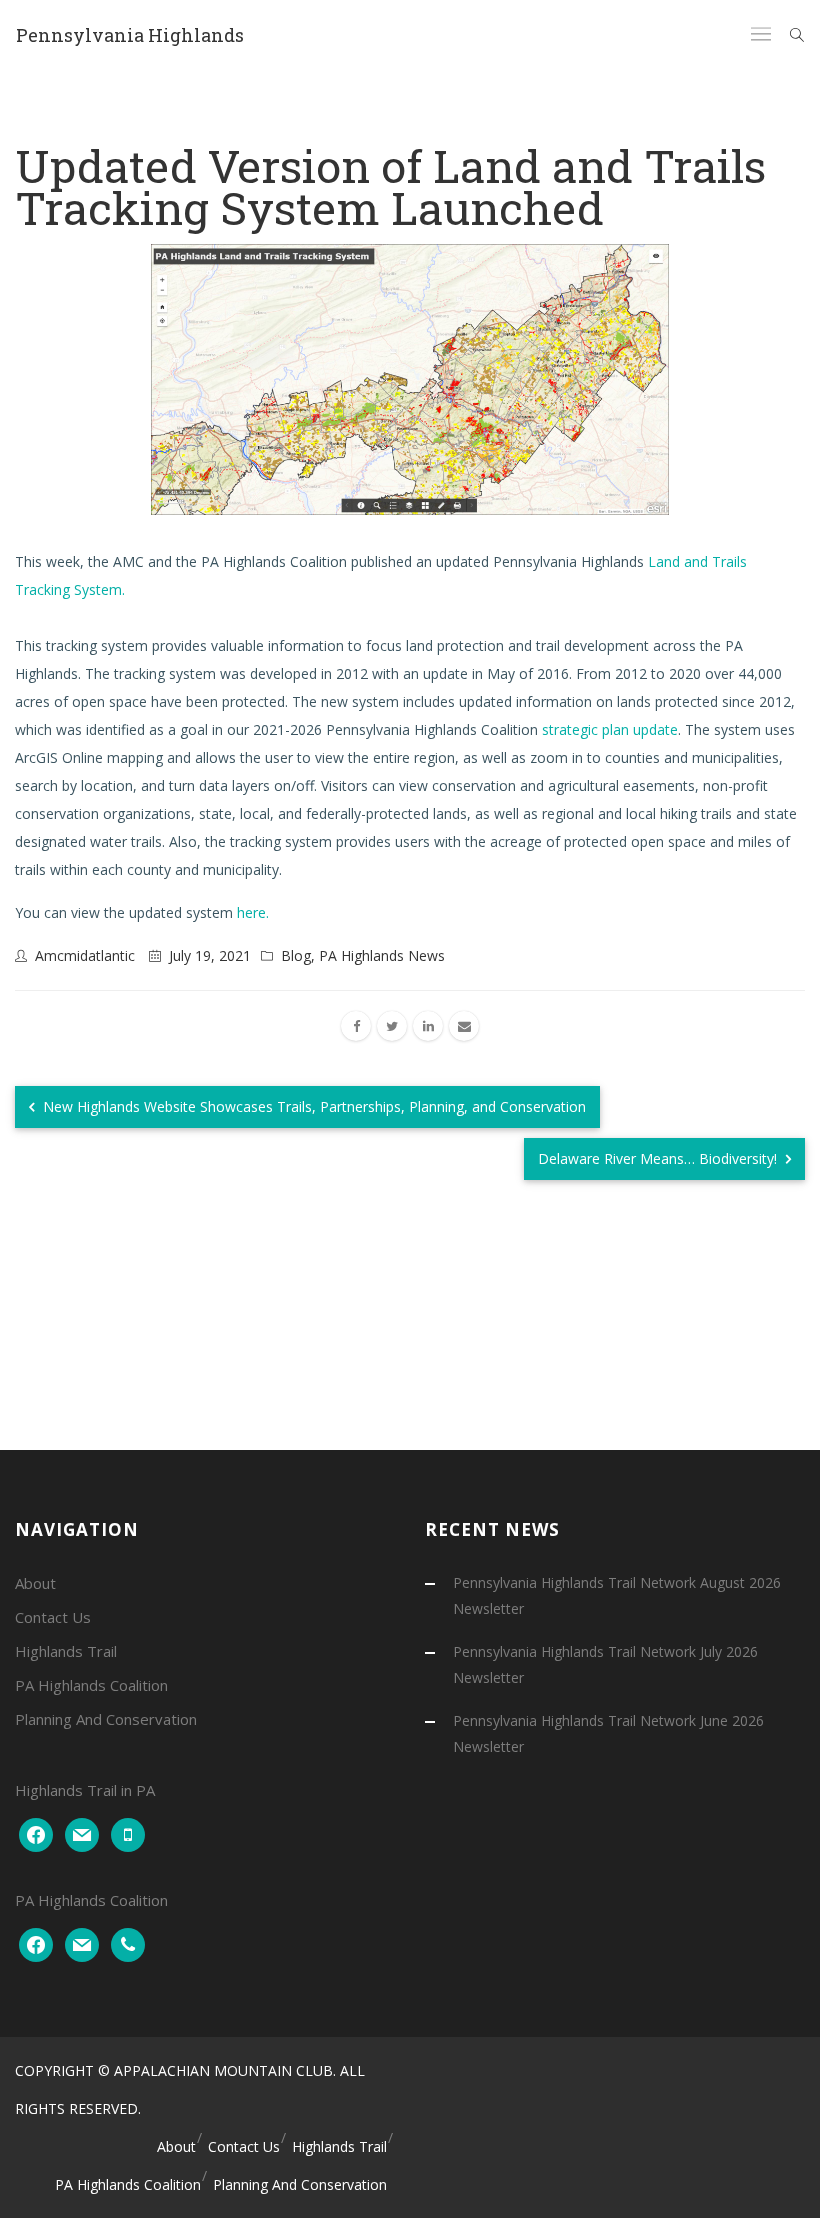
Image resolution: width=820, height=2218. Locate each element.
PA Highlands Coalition (91, 1685)
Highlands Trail (66, 1651)
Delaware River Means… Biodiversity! (659, 1158)
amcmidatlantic (85, 955)
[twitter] (392, 1026)
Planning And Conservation (106, 1719)
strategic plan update (610, 729)
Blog (296, 955)
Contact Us (53, 1617)
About (35, 1583)
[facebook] (356, 1026)
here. (253, 912)
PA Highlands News (382, 955)
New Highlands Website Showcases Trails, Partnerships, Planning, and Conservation (312, 1106)
